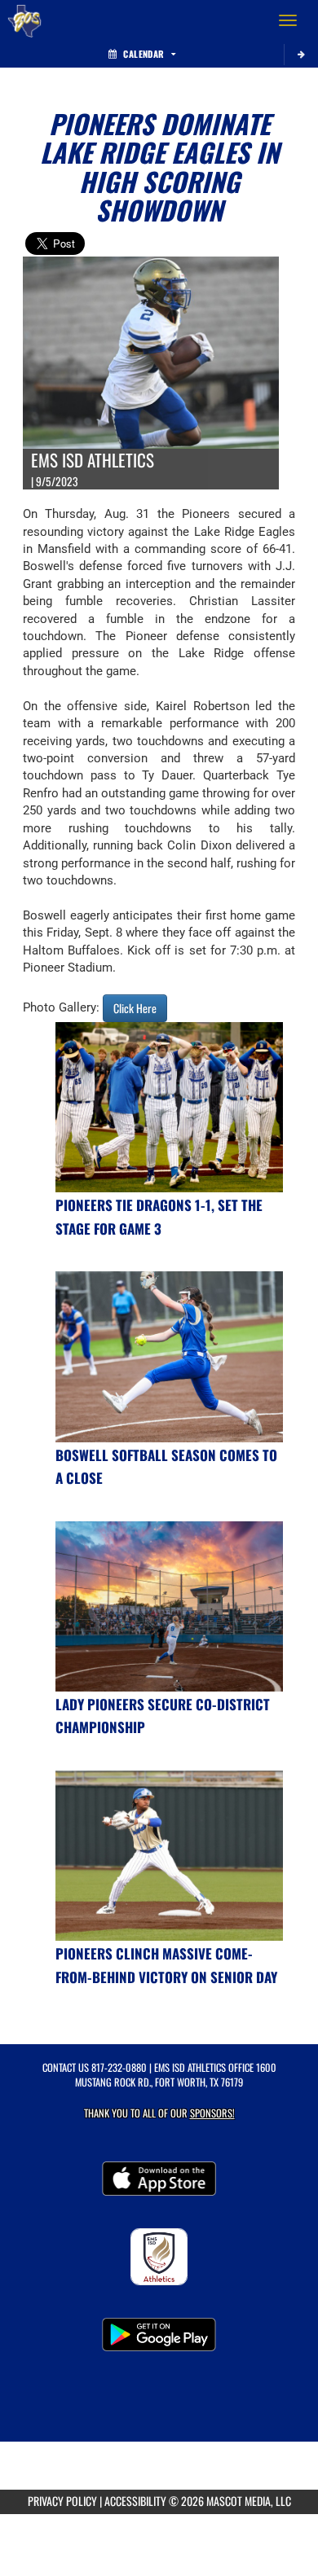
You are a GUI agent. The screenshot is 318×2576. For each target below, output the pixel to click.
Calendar (144, 54)
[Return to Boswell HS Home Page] (24, 20)
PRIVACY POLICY (62, 2501)
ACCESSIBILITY (135, 2501)
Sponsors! (212, 2113)
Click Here (135, 1008)
